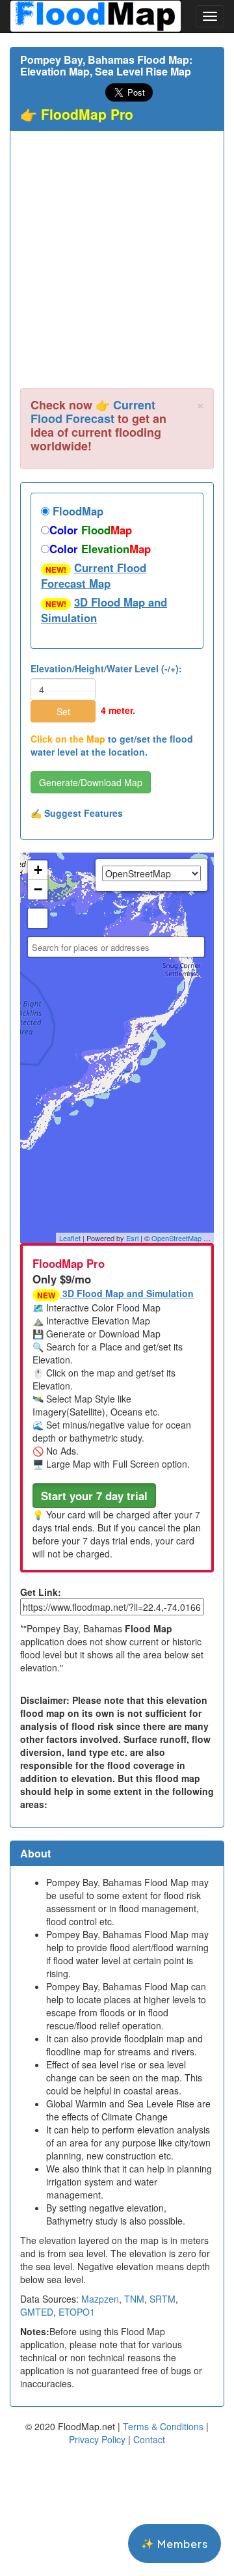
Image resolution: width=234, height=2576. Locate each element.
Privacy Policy (97, 2439)
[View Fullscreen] (38, 918)
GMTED (37, 2312)
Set (63, 711)
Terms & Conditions (163, 2426)
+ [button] (38, 870)
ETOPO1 (77, 2312)
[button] (94, 1496)
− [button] (38, 889)
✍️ (77, 813)
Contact (149, 2439)
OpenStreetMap (176, 1238)
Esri (132, 1238)
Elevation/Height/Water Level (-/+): (106, 668)
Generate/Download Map (91, 782)
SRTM (162, 2299)
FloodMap (76, 511)
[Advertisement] (117, 264)
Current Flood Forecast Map (94, 575)
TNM (134, 2299)
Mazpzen (100, 2299)
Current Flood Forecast (93, 412)
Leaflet (70, 1238)
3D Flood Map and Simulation (104, 610)
